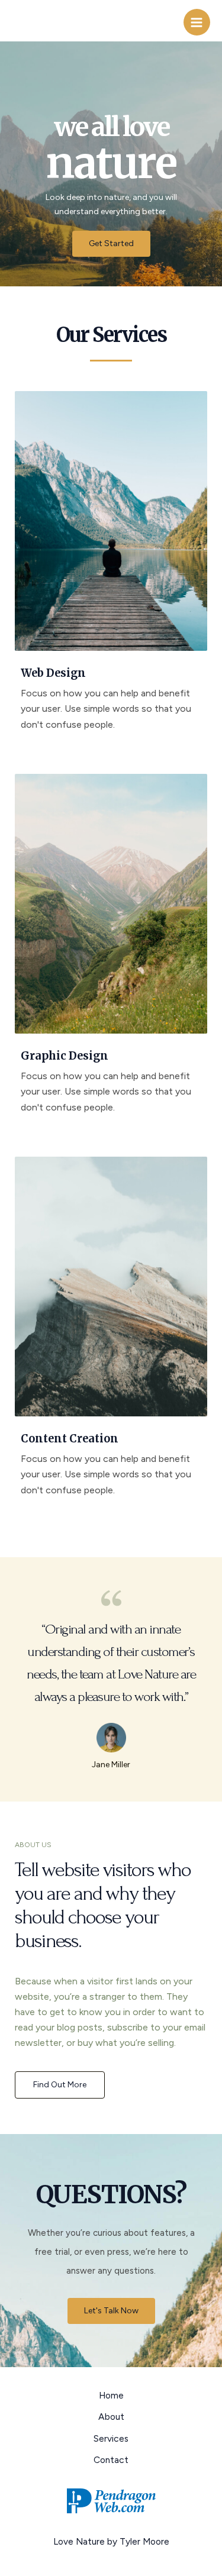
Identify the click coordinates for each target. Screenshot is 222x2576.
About (111, 2417)
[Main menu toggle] (197, 22)
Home (111, 2395)
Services (111, 2438)
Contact (111, 2460)
